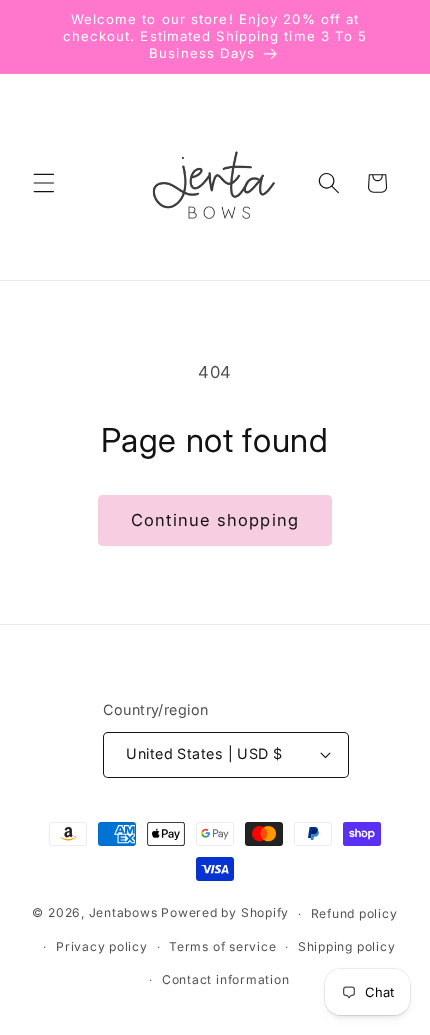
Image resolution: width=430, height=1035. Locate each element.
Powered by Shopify (225, 913)
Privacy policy (102, 946)
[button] (44, 183)
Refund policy (354, 913)
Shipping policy (347, 946)
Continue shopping (215, 520)
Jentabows (123, 913)
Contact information (226, 979)
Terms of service (222, 946)
